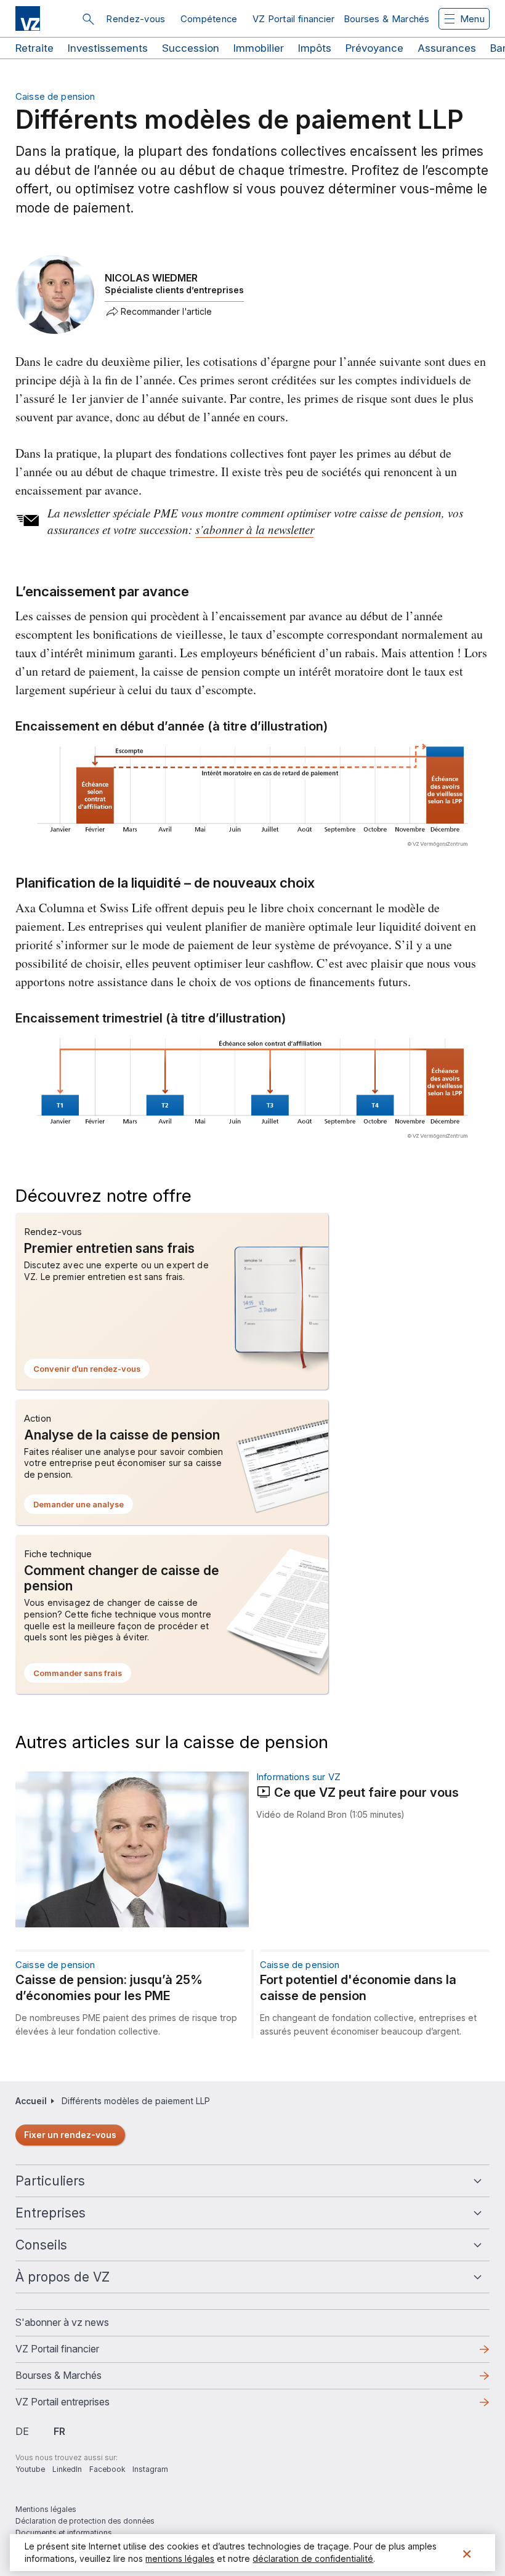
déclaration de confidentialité (313, 2558)
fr (59, 2431)
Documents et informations (64, 2533)
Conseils (41, 2245)
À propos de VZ (63, 2277)
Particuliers (50, 2181)
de (22, 2431)
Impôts (315, 48)
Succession (191, 48)
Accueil (31, 2101)
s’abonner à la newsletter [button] (255, 529)
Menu (472, 19)
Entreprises (50, 2213)
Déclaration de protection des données (85, 2521)
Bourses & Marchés (387, 19)
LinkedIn (67, 2469)
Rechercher (88, 19)
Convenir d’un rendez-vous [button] (91, 1371)
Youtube (30, 2469)
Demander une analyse (83, 1507)
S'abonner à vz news (62, 2322)
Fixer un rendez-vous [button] (70, 2135)
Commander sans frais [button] (82, 1675)
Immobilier (259, 48)
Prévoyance (374, 48)
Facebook (107, 2469)
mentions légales (180, 2558)
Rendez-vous (135, 19)
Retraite (34, 48)
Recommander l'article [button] (166, 312)
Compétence (209, 19)
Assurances (447, 48)
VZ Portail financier (294, 19)
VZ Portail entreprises (82, 2405)
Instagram (150, 2469)
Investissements (108, 48)
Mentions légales (46, 2509)
